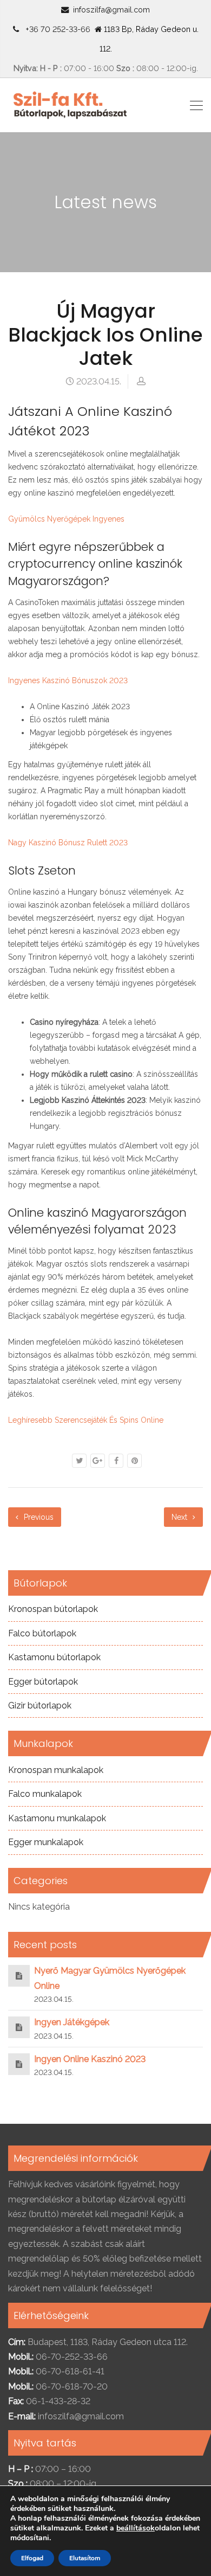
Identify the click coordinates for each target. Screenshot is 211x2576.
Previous (38, 1517)
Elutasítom (85, 2558)
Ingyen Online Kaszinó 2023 (90, 2059)
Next (180, 1517)
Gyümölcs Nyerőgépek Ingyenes (66, 519)
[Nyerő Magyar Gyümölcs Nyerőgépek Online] (19, 1976)
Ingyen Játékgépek (72, 2022)
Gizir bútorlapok (40, 1705)
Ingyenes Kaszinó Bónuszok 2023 (68, 680)
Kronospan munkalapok (56, 1770)
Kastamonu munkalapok (57, 1818)
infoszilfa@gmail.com (111, 9)
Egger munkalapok (46, 1842)
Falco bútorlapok (42, 1633)
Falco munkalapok (45, 1794)
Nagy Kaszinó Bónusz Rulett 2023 (68, 843)
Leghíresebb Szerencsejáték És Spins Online (86, 1420)
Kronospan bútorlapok (53, 1609)
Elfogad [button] (32, 2558)
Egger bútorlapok (43, 1682)
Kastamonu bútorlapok (54, 1657)
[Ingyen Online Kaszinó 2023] (19, 2064)
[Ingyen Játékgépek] (19, 2027)
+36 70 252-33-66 (56, 29)
